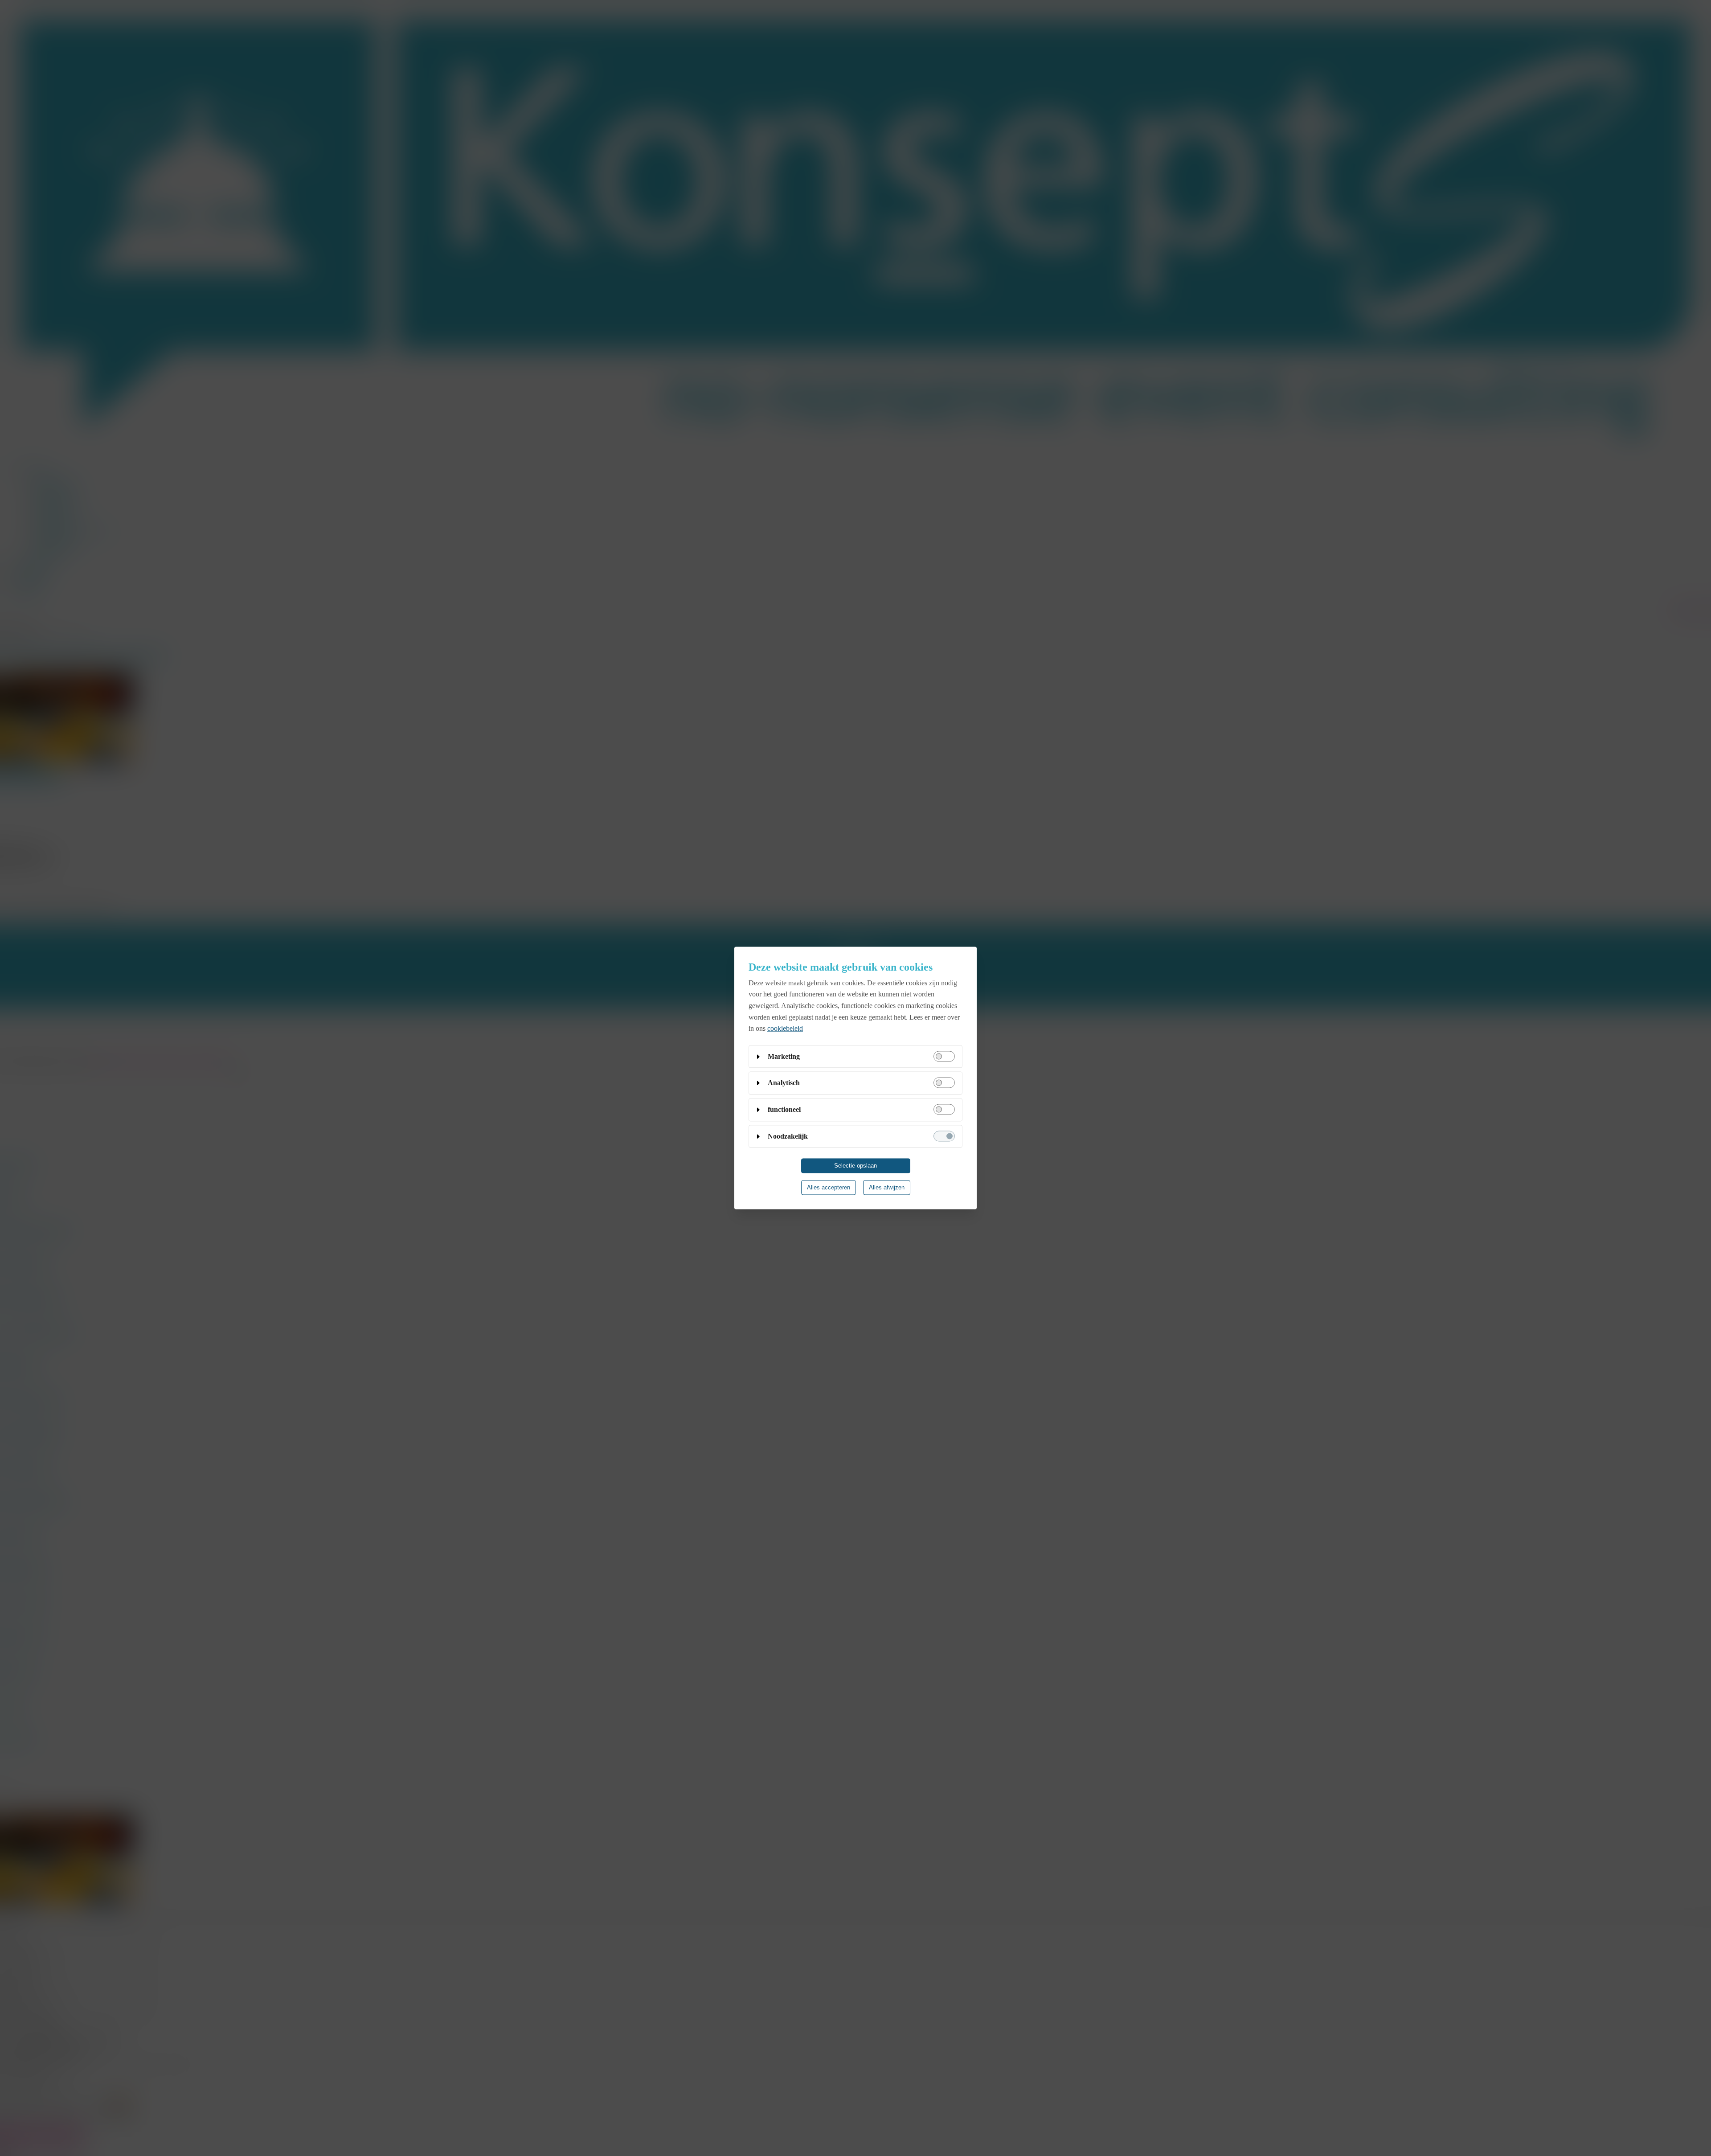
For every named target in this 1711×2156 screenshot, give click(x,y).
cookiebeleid (785, 1029)
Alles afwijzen (887, 1188)
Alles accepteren (829, 1188)
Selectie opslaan (855, 1166)
